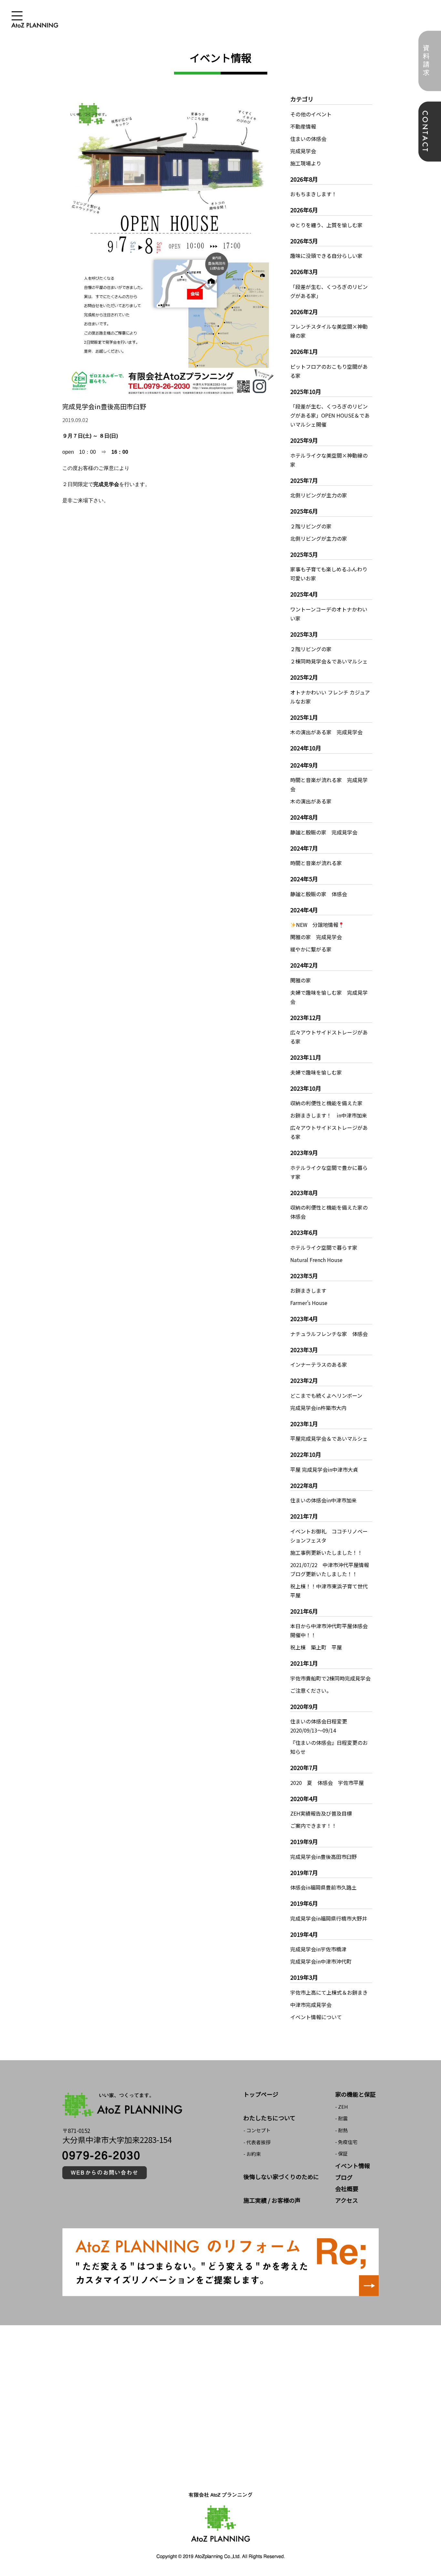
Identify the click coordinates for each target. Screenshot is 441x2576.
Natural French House (316, 1260)
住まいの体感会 (308, 139)
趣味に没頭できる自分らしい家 (326, 256)
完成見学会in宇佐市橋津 (318, 1949)
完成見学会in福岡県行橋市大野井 (329, 1918)
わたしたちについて (269, 2118)
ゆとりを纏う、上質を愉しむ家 (326, 225)
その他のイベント (311, 114)
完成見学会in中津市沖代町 (321, 1961)
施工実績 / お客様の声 (272, 2200)
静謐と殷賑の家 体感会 (319, 894)
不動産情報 (303, 126)
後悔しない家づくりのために (281, 2177)
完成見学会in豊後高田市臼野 (323, 1857)
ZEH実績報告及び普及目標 (321, 1813)
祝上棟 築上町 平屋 (316, 1647)
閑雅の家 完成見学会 (316, 937)
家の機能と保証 (355, 2094)
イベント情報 (353, 2166)
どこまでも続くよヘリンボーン (326, 1395)
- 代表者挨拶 (257, 2142)
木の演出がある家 (311, 801)
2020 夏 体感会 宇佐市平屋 (327, 1783)
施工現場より (306, 163)
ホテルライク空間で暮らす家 (324, 1247)
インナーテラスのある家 (319, 1364)
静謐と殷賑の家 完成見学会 (324, 832)
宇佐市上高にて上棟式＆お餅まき (329, 1992)
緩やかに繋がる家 (311, 949)
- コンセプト (257, 2130)
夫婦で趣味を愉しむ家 (316, 1072)
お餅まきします (308, 1290)
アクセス (347, 2200)
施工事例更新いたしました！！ (326, 1553)
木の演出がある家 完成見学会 (326, 732)
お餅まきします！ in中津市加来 (329, 1115)
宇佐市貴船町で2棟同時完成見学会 (330, 1678)
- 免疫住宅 (346, 2142)
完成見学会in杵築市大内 (318, 1408)
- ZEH (342, 2107)
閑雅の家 (301, 980)
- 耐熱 (341, 2130)
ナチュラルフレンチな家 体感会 (329, 1334)
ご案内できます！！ (313, 1826)
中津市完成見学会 (311, 2005)
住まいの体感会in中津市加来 (323, 1500)
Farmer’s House (309, 1303)
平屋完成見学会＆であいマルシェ (329, 1438)
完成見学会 (303, 151)
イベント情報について (316, 2017)
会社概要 (347, 2189)
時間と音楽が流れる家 (316, 863)
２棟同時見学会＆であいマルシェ (329, 661)
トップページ (261, 2094)
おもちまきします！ (313, 194)
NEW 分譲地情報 (317, 925)
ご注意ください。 (311, 1691)
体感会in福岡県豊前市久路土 (323, 1887)
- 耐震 (341, 2118)
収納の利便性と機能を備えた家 (326, 1103)
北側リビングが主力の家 (319, 495)
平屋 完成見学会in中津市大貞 (324, 1469)
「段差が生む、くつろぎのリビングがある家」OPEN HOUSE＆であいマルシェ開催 (330, 415)
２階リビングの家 (311, 526)
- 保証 (341, 2153)
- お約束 (252, 2154)
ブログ (344, 2177)
